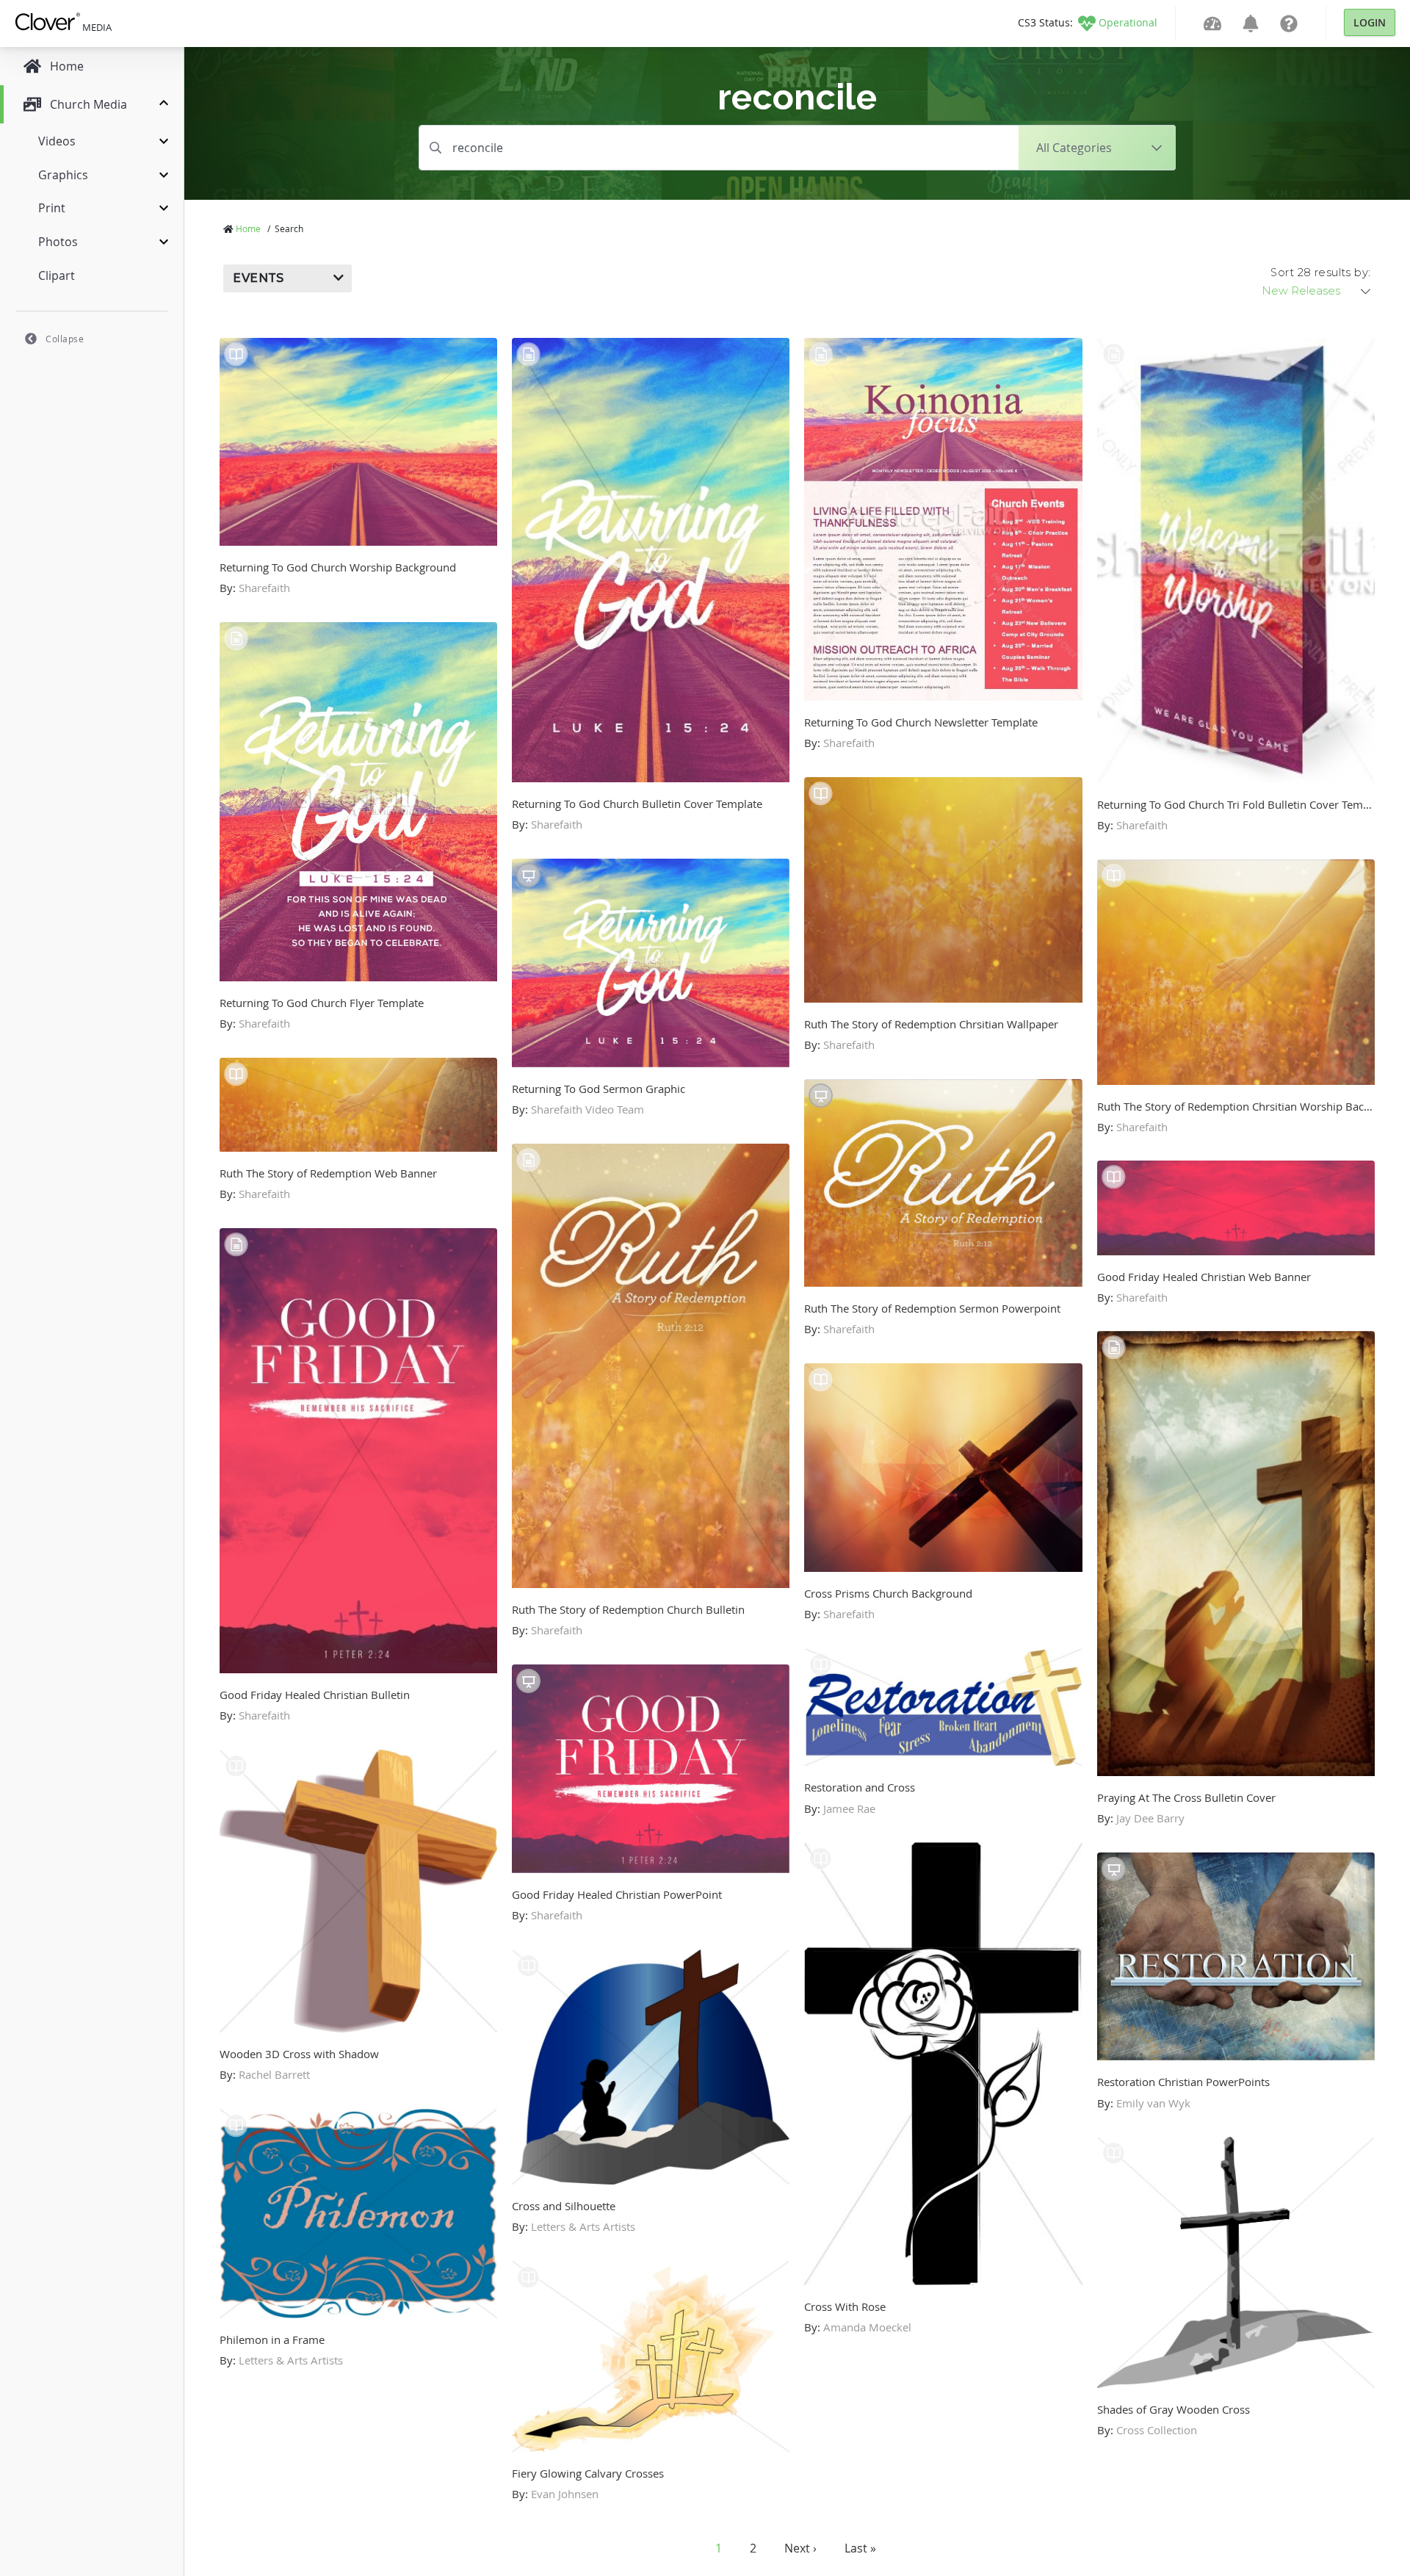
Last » (860, 2548)
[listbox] (1317, 291)
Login (1370, 22)
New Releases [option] (1301, 291)
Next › (800, 2548)
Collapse (65, 339)
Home (248, 228)
